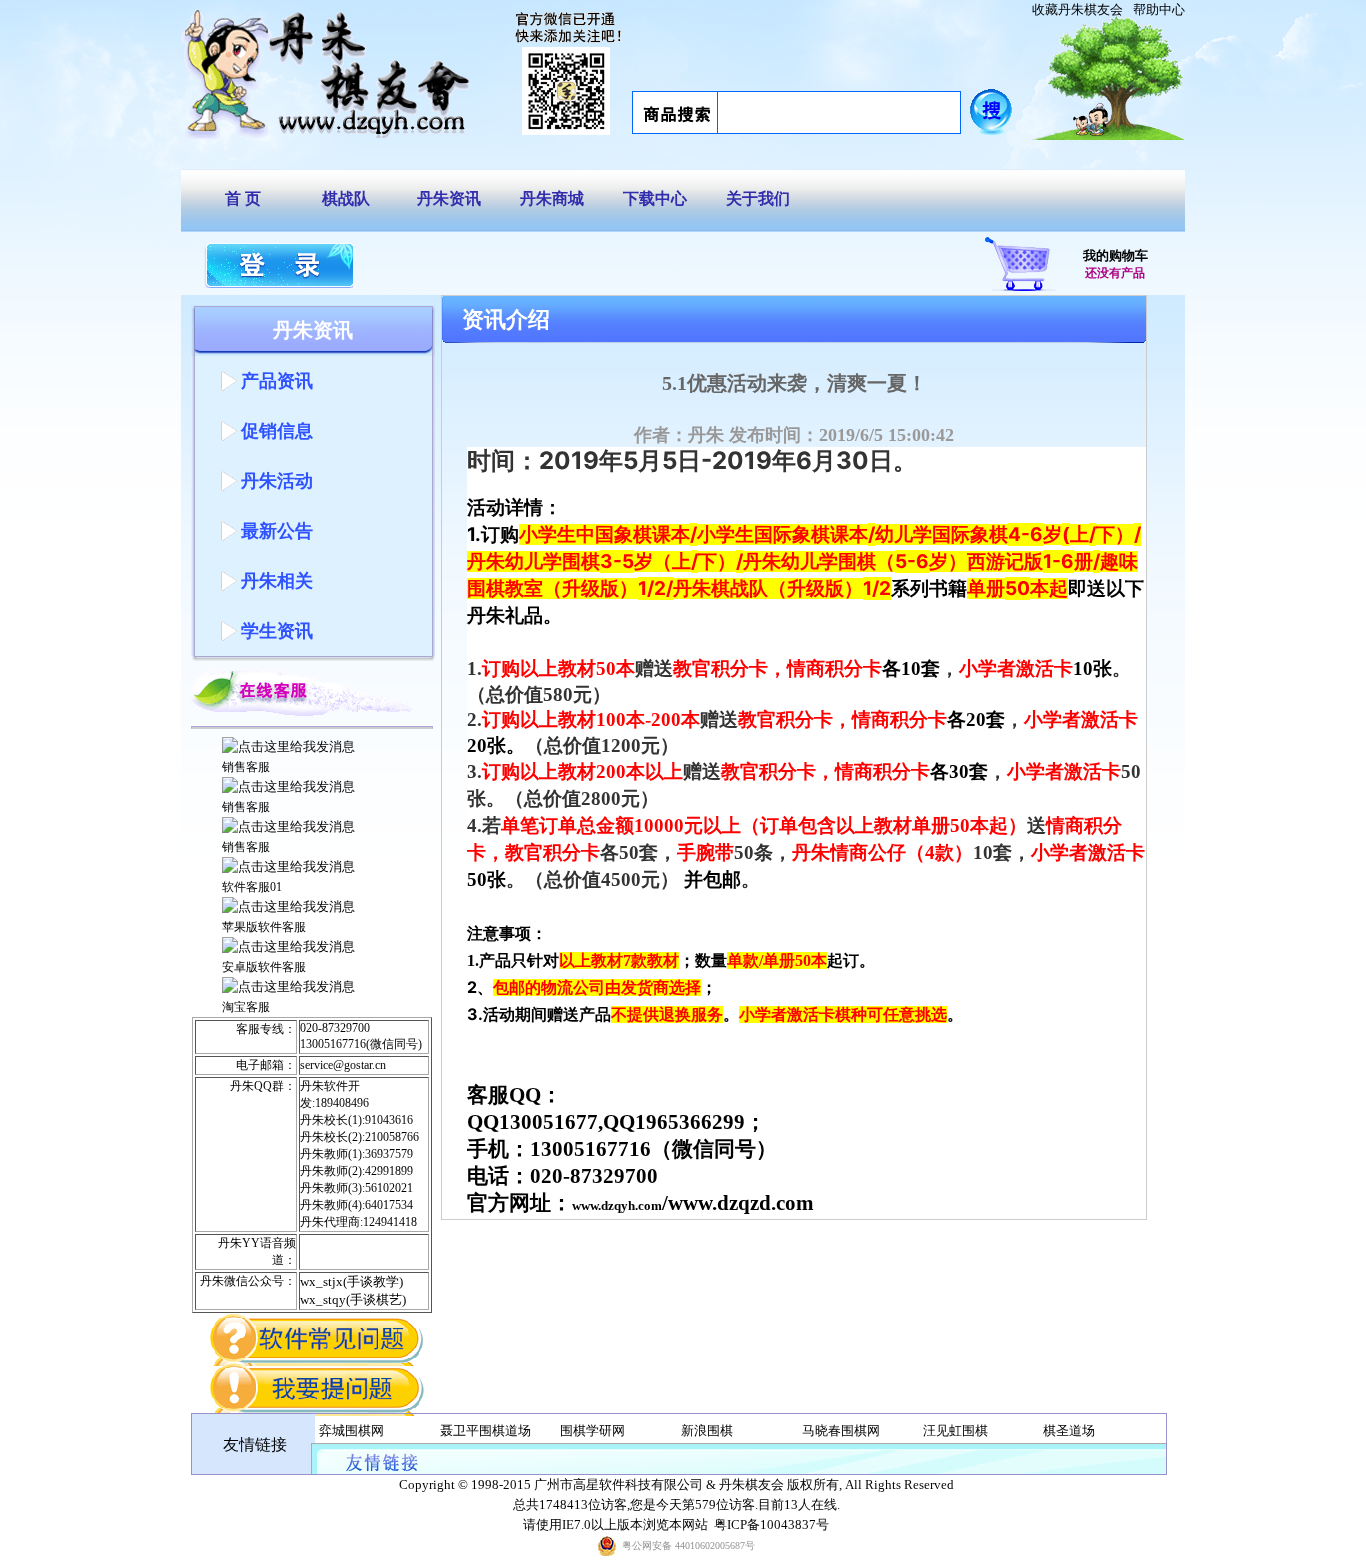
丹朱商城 (552, 198)
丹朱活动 (277, 481)
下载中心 (655, 198)
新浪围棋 (707, 1430)
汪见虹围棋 (955, 1430)
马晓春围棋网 (841, 1430)
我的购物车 (1115, 255)
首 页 (243, 198)
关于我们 (758, 198)
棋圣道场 (1069, 1430)
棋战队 (346, 198)
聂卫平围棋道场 (485, 1430)
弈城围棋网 (351, 1430)
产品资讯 (277, 381)
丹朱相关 (277, 581)
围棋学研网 (592, 1430)
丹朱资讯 (449, 198)
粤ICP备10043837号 (771, 1524)
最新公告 (277, 531)
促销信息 (277, 431)
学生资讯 (277, 631)
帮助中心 (1159, 9)
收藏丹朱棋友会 (1077, 9)
